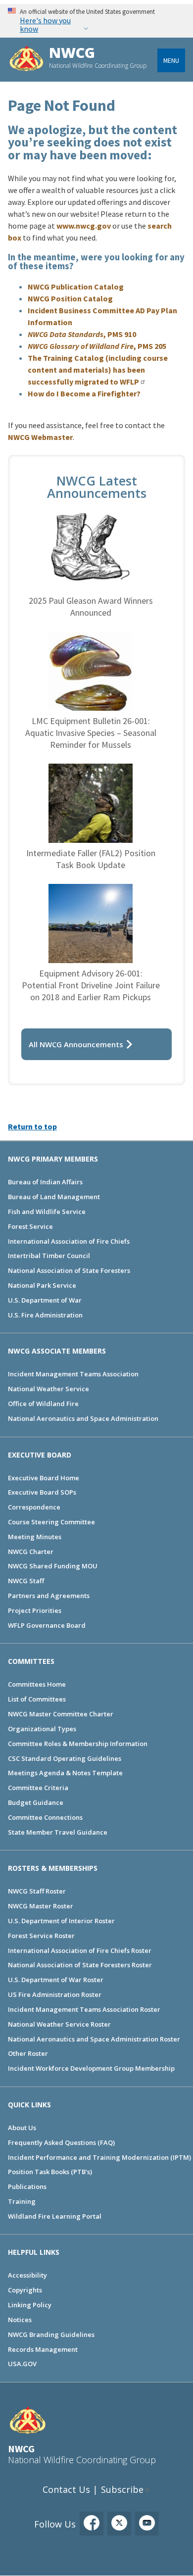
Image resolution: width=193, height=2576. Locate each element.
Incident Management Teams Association (73, 1374)
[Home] (26, 60)
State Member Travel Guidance (58, 1832)
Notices (20, 2320)
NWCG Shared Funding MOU (53, 1566)
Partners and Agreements (49, 1596)
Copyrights (25, 2290)
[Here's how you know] (96, 21)
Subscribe (122, 2489)
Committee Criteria (38, 1788)
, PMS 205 (97, 346)
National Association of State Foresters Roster (80, 1965)
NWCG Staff (26, 1581)
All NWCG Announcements (76, 1044)
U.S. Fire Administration (45, 1315)
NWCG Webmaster (40, 437)
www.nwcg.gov (84, 226)
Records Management (43, 2349)
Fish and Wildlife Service (47, 1212)
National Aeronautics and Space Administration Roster (94, 2039)
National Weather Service (48, 1389)
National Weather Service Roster (59, 2024)
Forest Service (30, 1226)
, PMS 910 (82, 334)
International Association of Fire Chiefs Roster (80, 1950)
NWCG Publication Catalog (76, 287)
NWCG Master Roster (41, 1906)
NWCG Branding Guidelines (51, 2334)
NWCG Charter (31, 1552)
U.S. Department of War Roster (56, 1980)
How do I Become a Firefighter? (84, 393)
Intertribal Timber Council (49, 1256)
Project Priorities (35, 1610)
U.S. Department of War (45, 1300)
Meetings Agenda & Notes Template (65, 1773)
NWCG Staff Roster (37, 1891)
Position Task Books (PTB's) (50, 2172)
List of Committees (37, 1699)
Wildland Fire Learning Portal (55, 2216)
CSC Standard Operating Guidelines (65, 1758)
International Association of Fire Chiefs (69, 1241)
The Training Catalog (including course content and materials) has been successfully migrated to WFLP (98, 370)
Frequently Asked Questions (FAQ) (61, 2142)
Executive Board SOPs (42, 1492)
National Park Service (42, 1285)
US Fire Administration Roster (55, 1994)
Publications (27, 2187)
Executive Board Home (44, 1478)
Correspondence (34, 1507)
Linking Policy (30, 2305)
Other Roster (28, 2053)
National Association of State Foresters (69, 1270)
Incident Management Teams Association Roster (84, 2009)
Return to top (32, 1126)
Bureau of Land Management (54, 1197)
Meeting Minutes (35, 1537)
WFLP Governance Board (47, 1625)
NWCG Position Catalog (70, 298)
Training (22, 2201)
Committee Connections (45, 1817)
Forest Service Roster (41, 1936)
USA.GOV (22, 2364)
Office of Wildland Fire (43, 1404)
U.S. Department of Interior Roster (61, 1921)
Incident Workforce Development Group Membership (91, 2068)
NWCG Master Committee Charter (61, 1714)
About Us (22, 2128)
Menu (171, 60)
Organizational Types (42, 1729)
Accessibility (27, 2275)
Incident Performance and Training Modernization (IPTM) (99, 2157)
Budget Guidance (36, 1802)
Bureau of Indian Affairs (45, 1182)
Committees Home (37, 1684)
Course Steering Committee (51, 1522)
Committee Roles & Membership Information (78, 1744)
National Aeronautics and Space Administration (83, 1418)
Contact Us (66, 2489)
